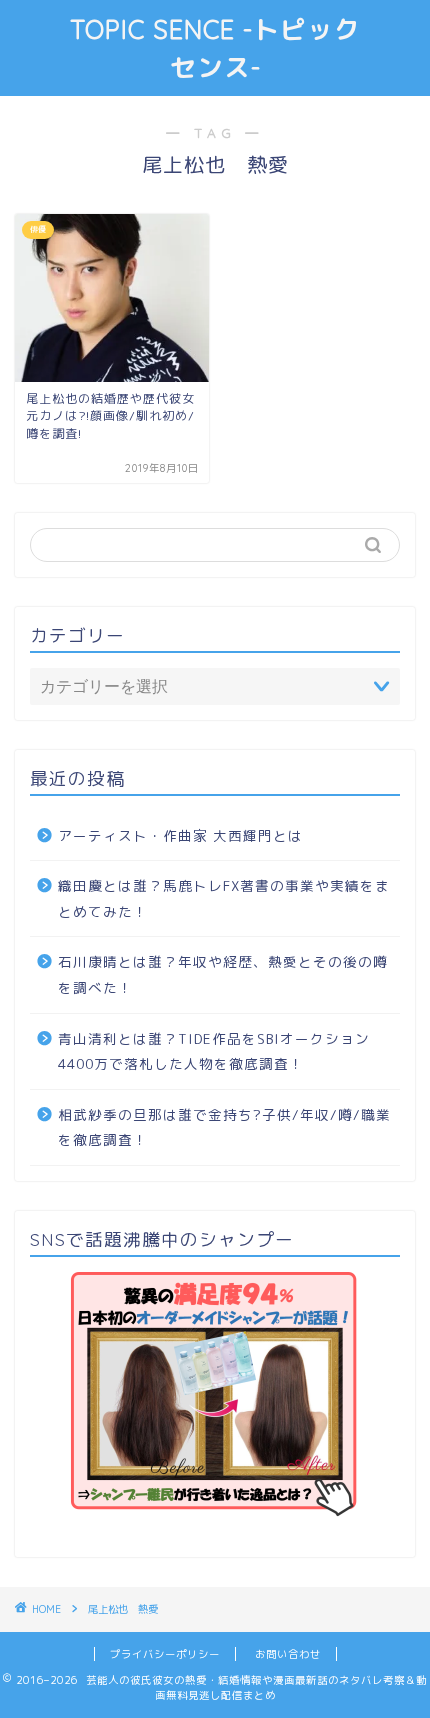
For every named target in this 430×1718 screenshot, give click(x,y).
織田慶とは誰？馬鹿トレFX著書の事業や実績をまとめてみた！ (224, 898)
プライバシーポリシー (165, 1654)
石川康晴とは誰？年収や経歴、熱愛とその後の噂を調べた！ (223, 974)
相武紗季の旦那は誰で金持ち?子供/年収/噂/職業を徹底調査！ (224, 1127)
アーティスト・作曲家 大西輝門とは (180, 835)
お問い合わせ (288, 1654)
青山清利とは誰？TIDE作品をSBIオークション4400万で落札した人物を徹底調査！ (214, 1051)
